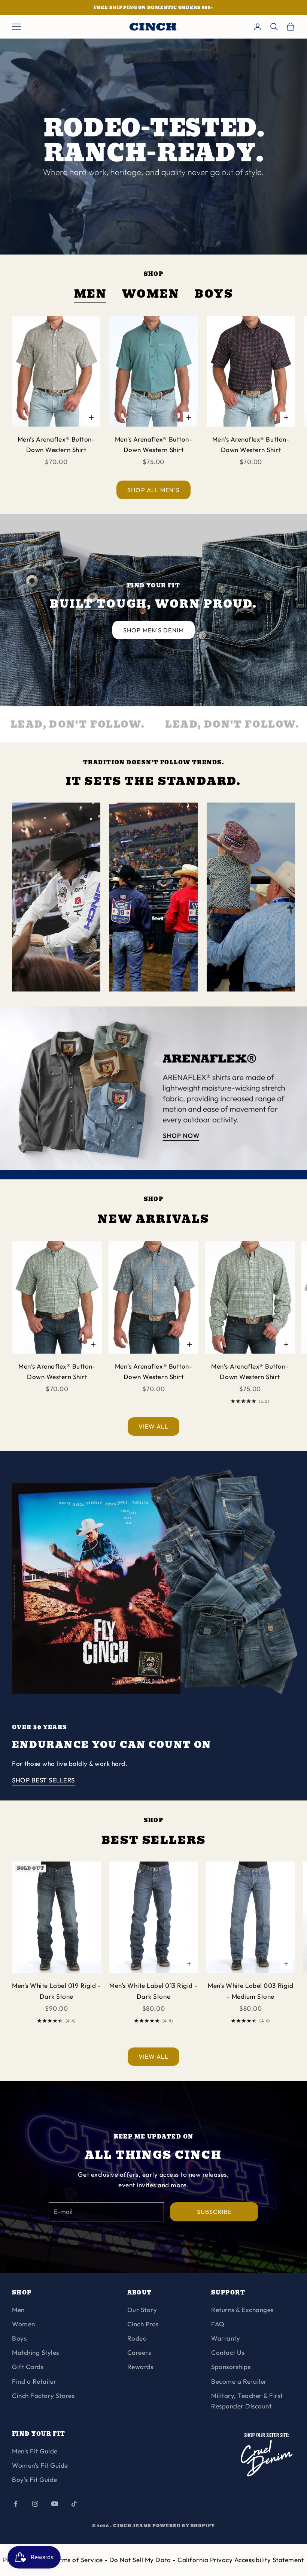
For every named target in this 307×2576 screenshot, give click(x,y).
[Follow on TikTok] (74, 2504)
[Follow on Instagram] (35, 2504)
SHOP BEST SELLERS (43, 1780)
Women (151, 294)
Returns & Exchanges (242, 2310)
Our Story (142, 2310)
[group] (153, 1093)
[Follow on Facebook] (16, 2504)
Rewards (140, 2367)
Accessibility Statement (269, 2560)
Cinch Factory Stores (43, 2396)
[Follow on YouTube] (55, 2504)
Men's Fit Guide (35, 2451)
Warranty (226, 2338)
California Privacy (206, 2560)
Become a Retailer (239, 2381)
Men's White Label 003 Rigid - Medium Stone (250, 1991)
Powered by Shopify (184, 2526)
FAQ (218, 2324)
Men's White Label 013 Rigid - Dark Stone (153, 1991)
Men (91, 294)
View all (154, 1426)
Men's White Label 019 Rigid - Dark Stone (56, 1991)
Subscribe (214, 2212)
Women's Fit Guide (40, 2465)
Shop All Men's (153, 490)
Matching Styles (36, 2352)
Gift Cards (28, 2367)
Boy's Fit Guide (35, 2479)
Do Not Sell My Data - (143, 2560)
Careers (139, 2352)
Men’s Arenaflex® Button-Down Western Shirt (56, 444)
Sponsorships (231, 2367)
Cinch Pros (143, 2324)
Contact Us (228, 2352)
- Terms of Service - (78, 2560)
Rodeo (137, 2338)
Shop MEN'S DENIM (153, 630)
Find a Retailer (34, 2381)
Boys (214, 294)
